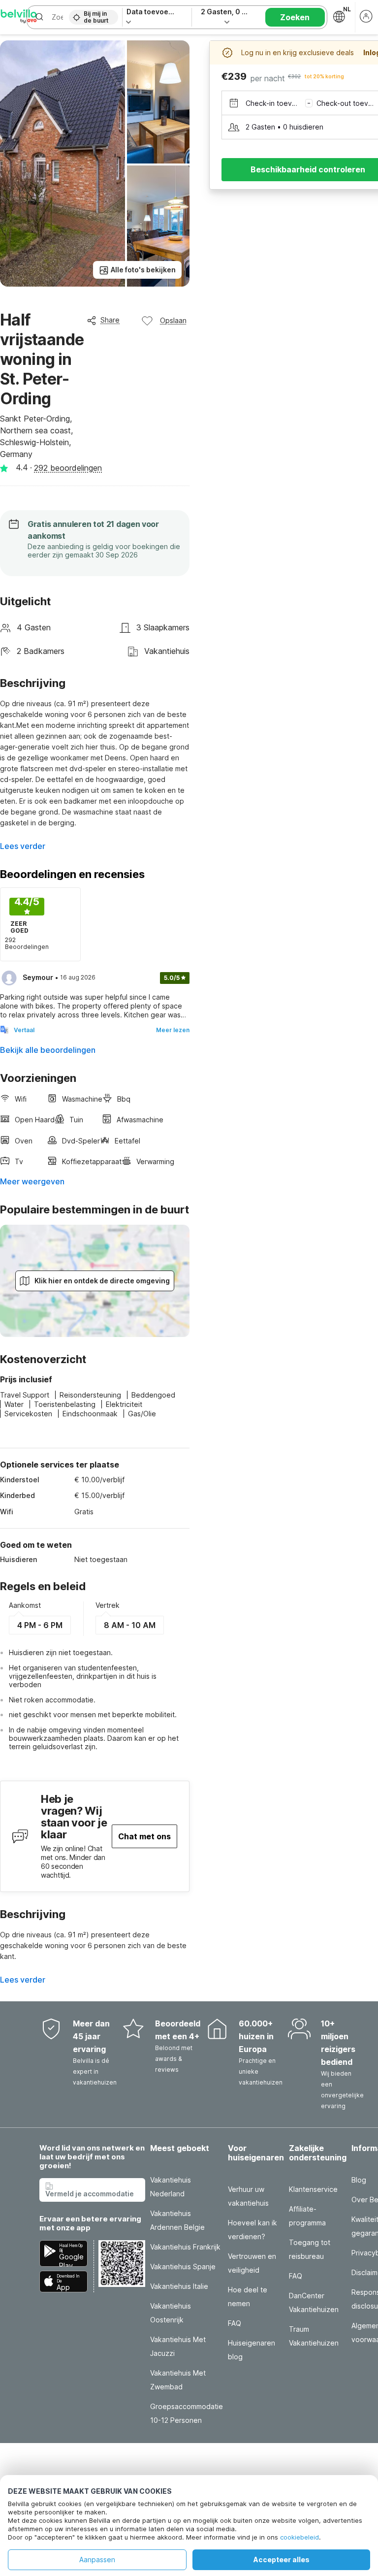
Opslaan (173, 320)
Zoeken (295, 17)
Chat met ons (144, 1836)
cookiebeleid (299, 2537)
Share (110, 320)
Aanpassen (97, 2560)
